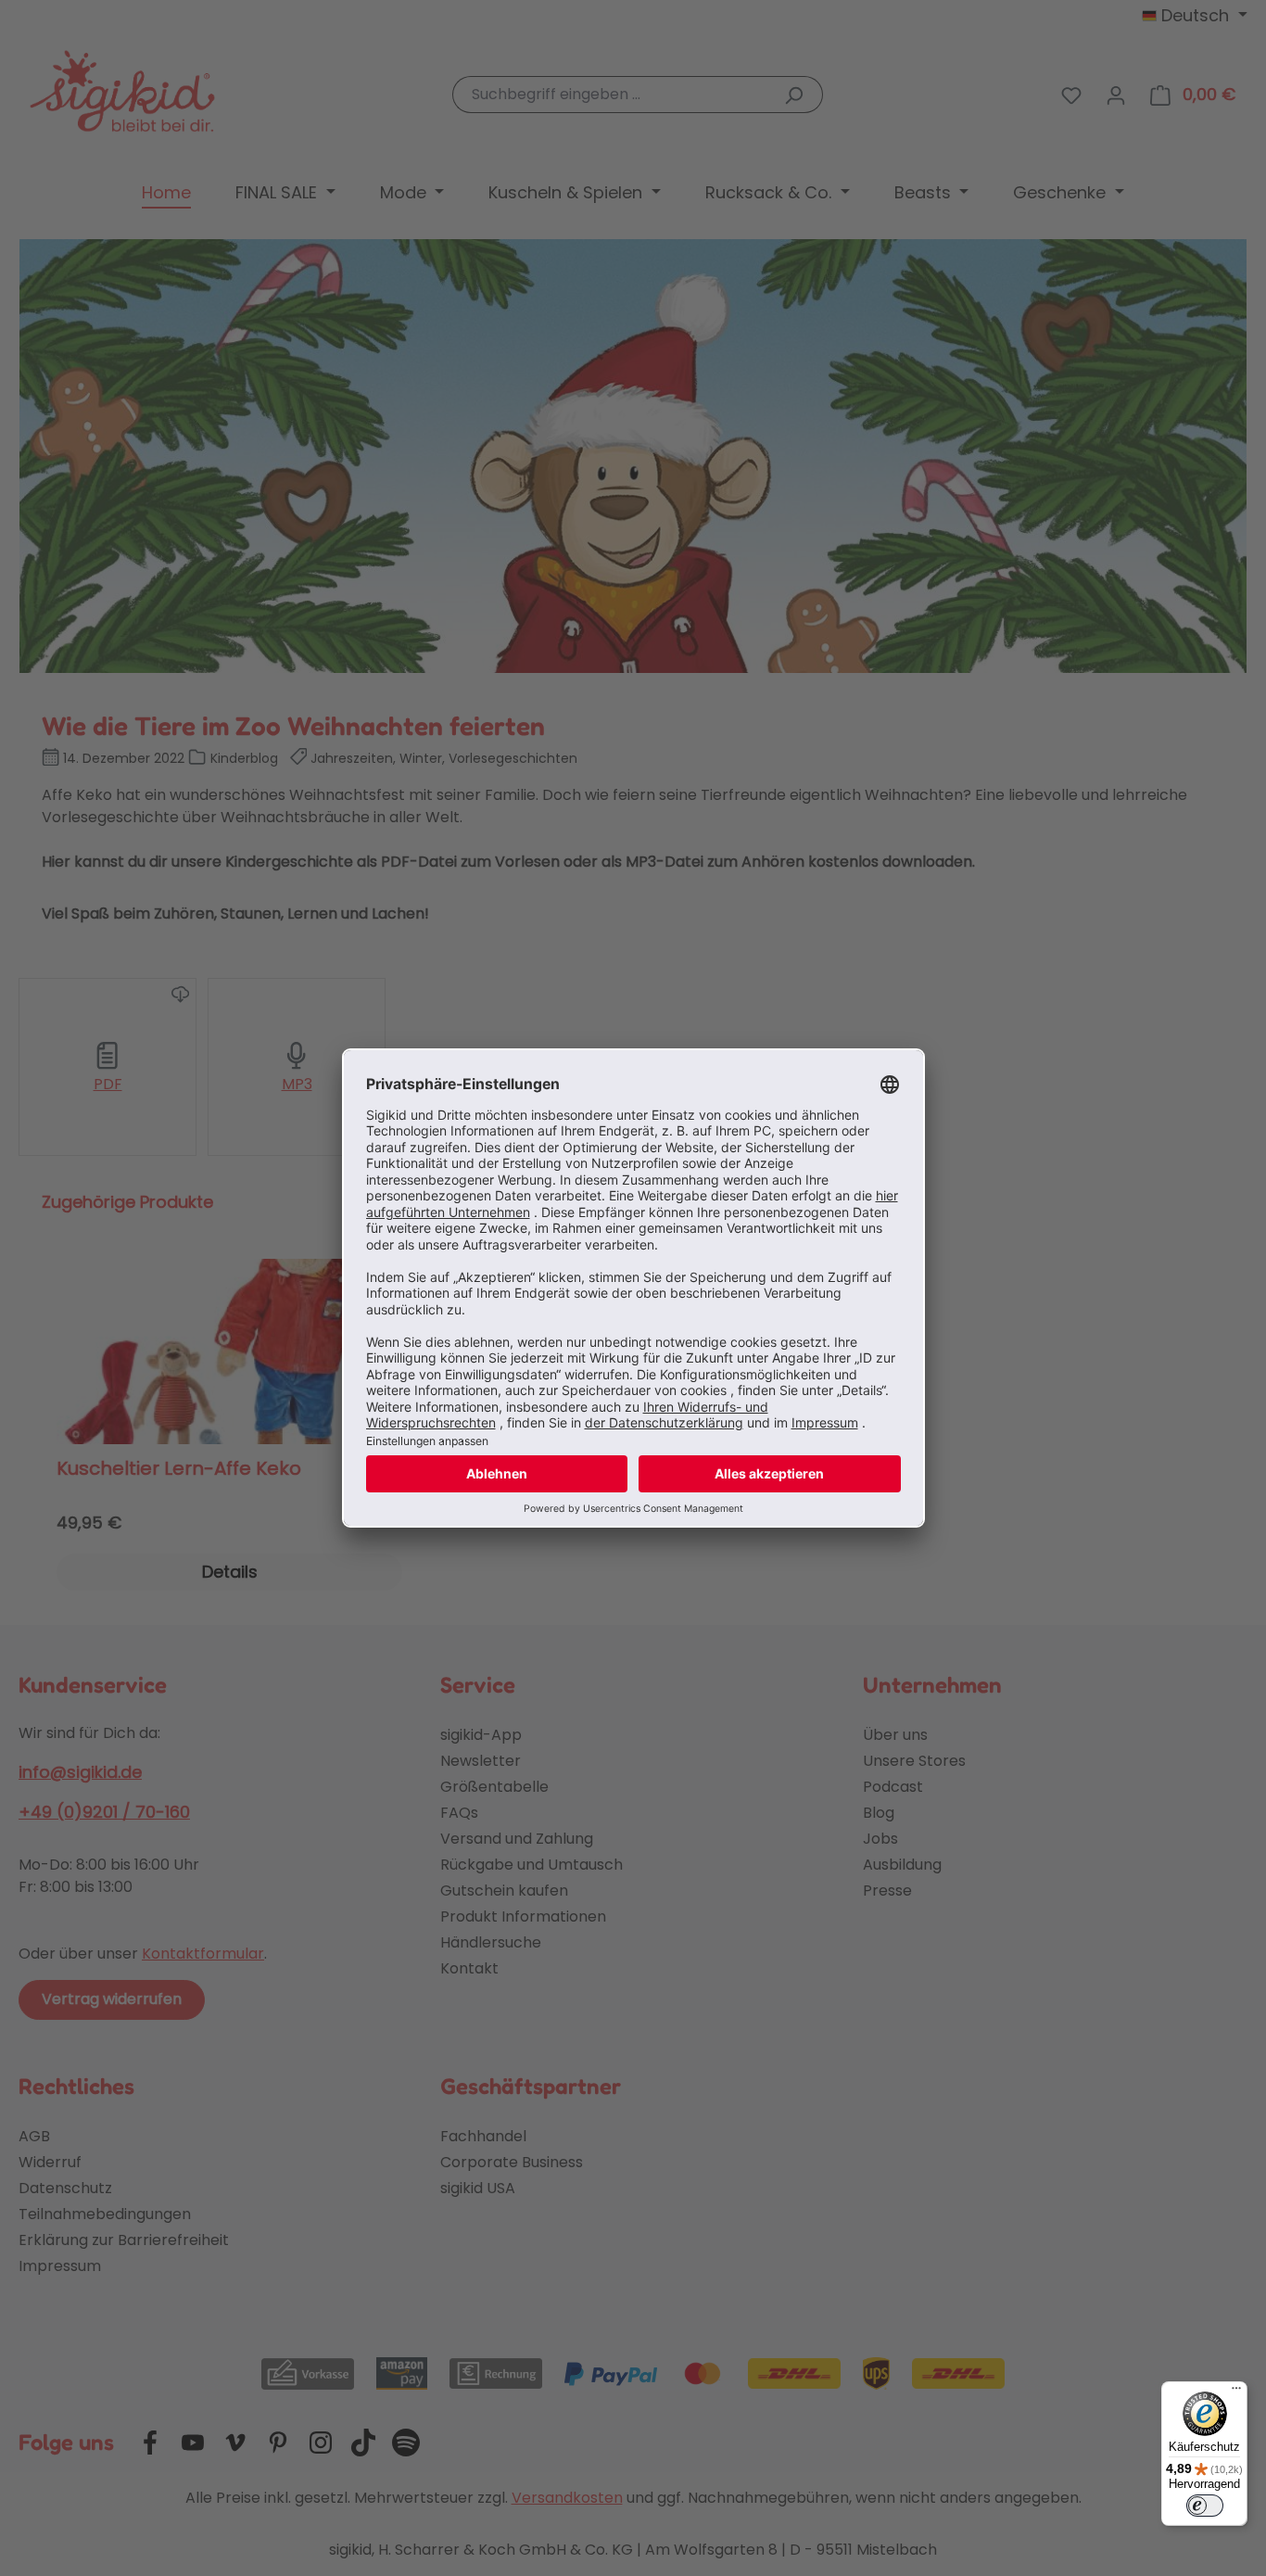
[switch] (1205, 2506)
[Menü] (1236, 2392)
